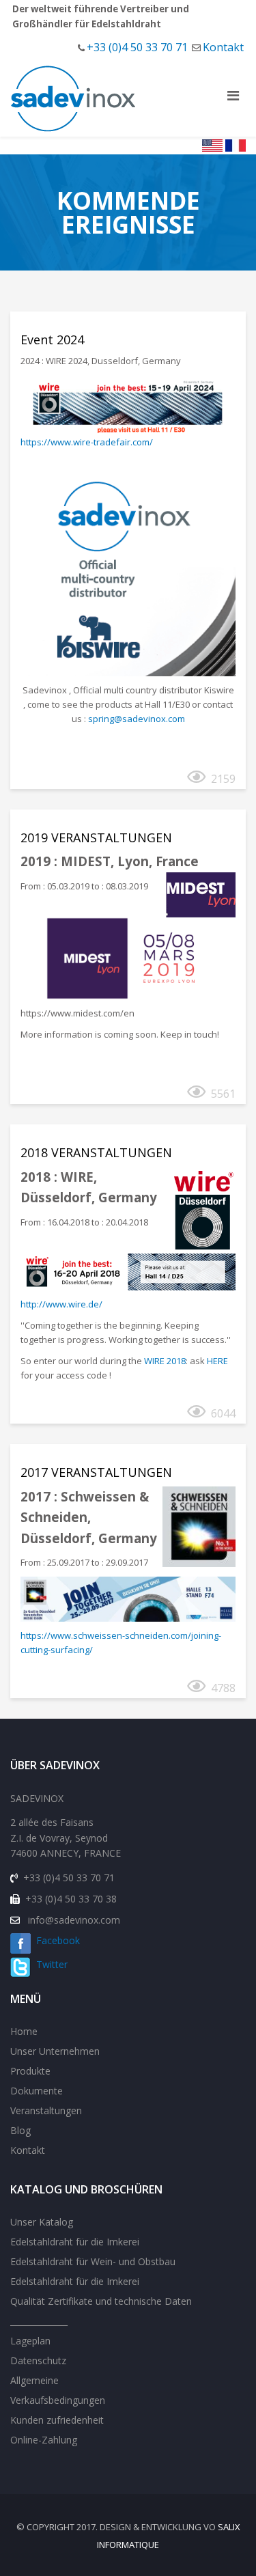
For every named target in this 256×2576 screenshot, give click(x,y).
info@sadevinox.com (74, 1920)
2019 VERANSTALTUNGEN (96, 837)
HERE (217, 1361)
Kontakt (223, 47)
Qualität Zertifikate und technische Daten (101, 2301)
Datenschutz (38, 2360)
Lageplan (30, 2341)
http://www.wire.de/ (61, 1304)
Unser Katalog (42, 2222)
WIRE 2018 (165, 1361)
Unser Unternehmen (55, 2051)
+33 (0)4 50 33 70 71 (137, 47)
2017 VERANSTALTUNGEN (96, 1472)
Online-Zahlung (44, 2440)
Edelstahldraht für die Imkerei (75, 2242)
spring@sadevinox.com (137, 719)
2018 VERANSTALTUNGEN (96, 1152)
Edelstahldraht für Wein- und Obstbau (93, 2261)
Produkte (30, 2071)
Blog (20, 2130)
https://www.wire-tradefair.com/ (87, 442)
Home (24, 2031)
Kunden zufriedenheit (57, 2420)
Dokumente (37, 2091)
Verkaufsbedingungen (58, 2400)
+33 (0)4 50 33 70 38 (71, 1899)
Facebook (55, 1940)
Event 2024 (52, 340)
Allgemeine (34, 2380)
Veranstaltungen (46, 2110)
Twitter (49, 1964)
